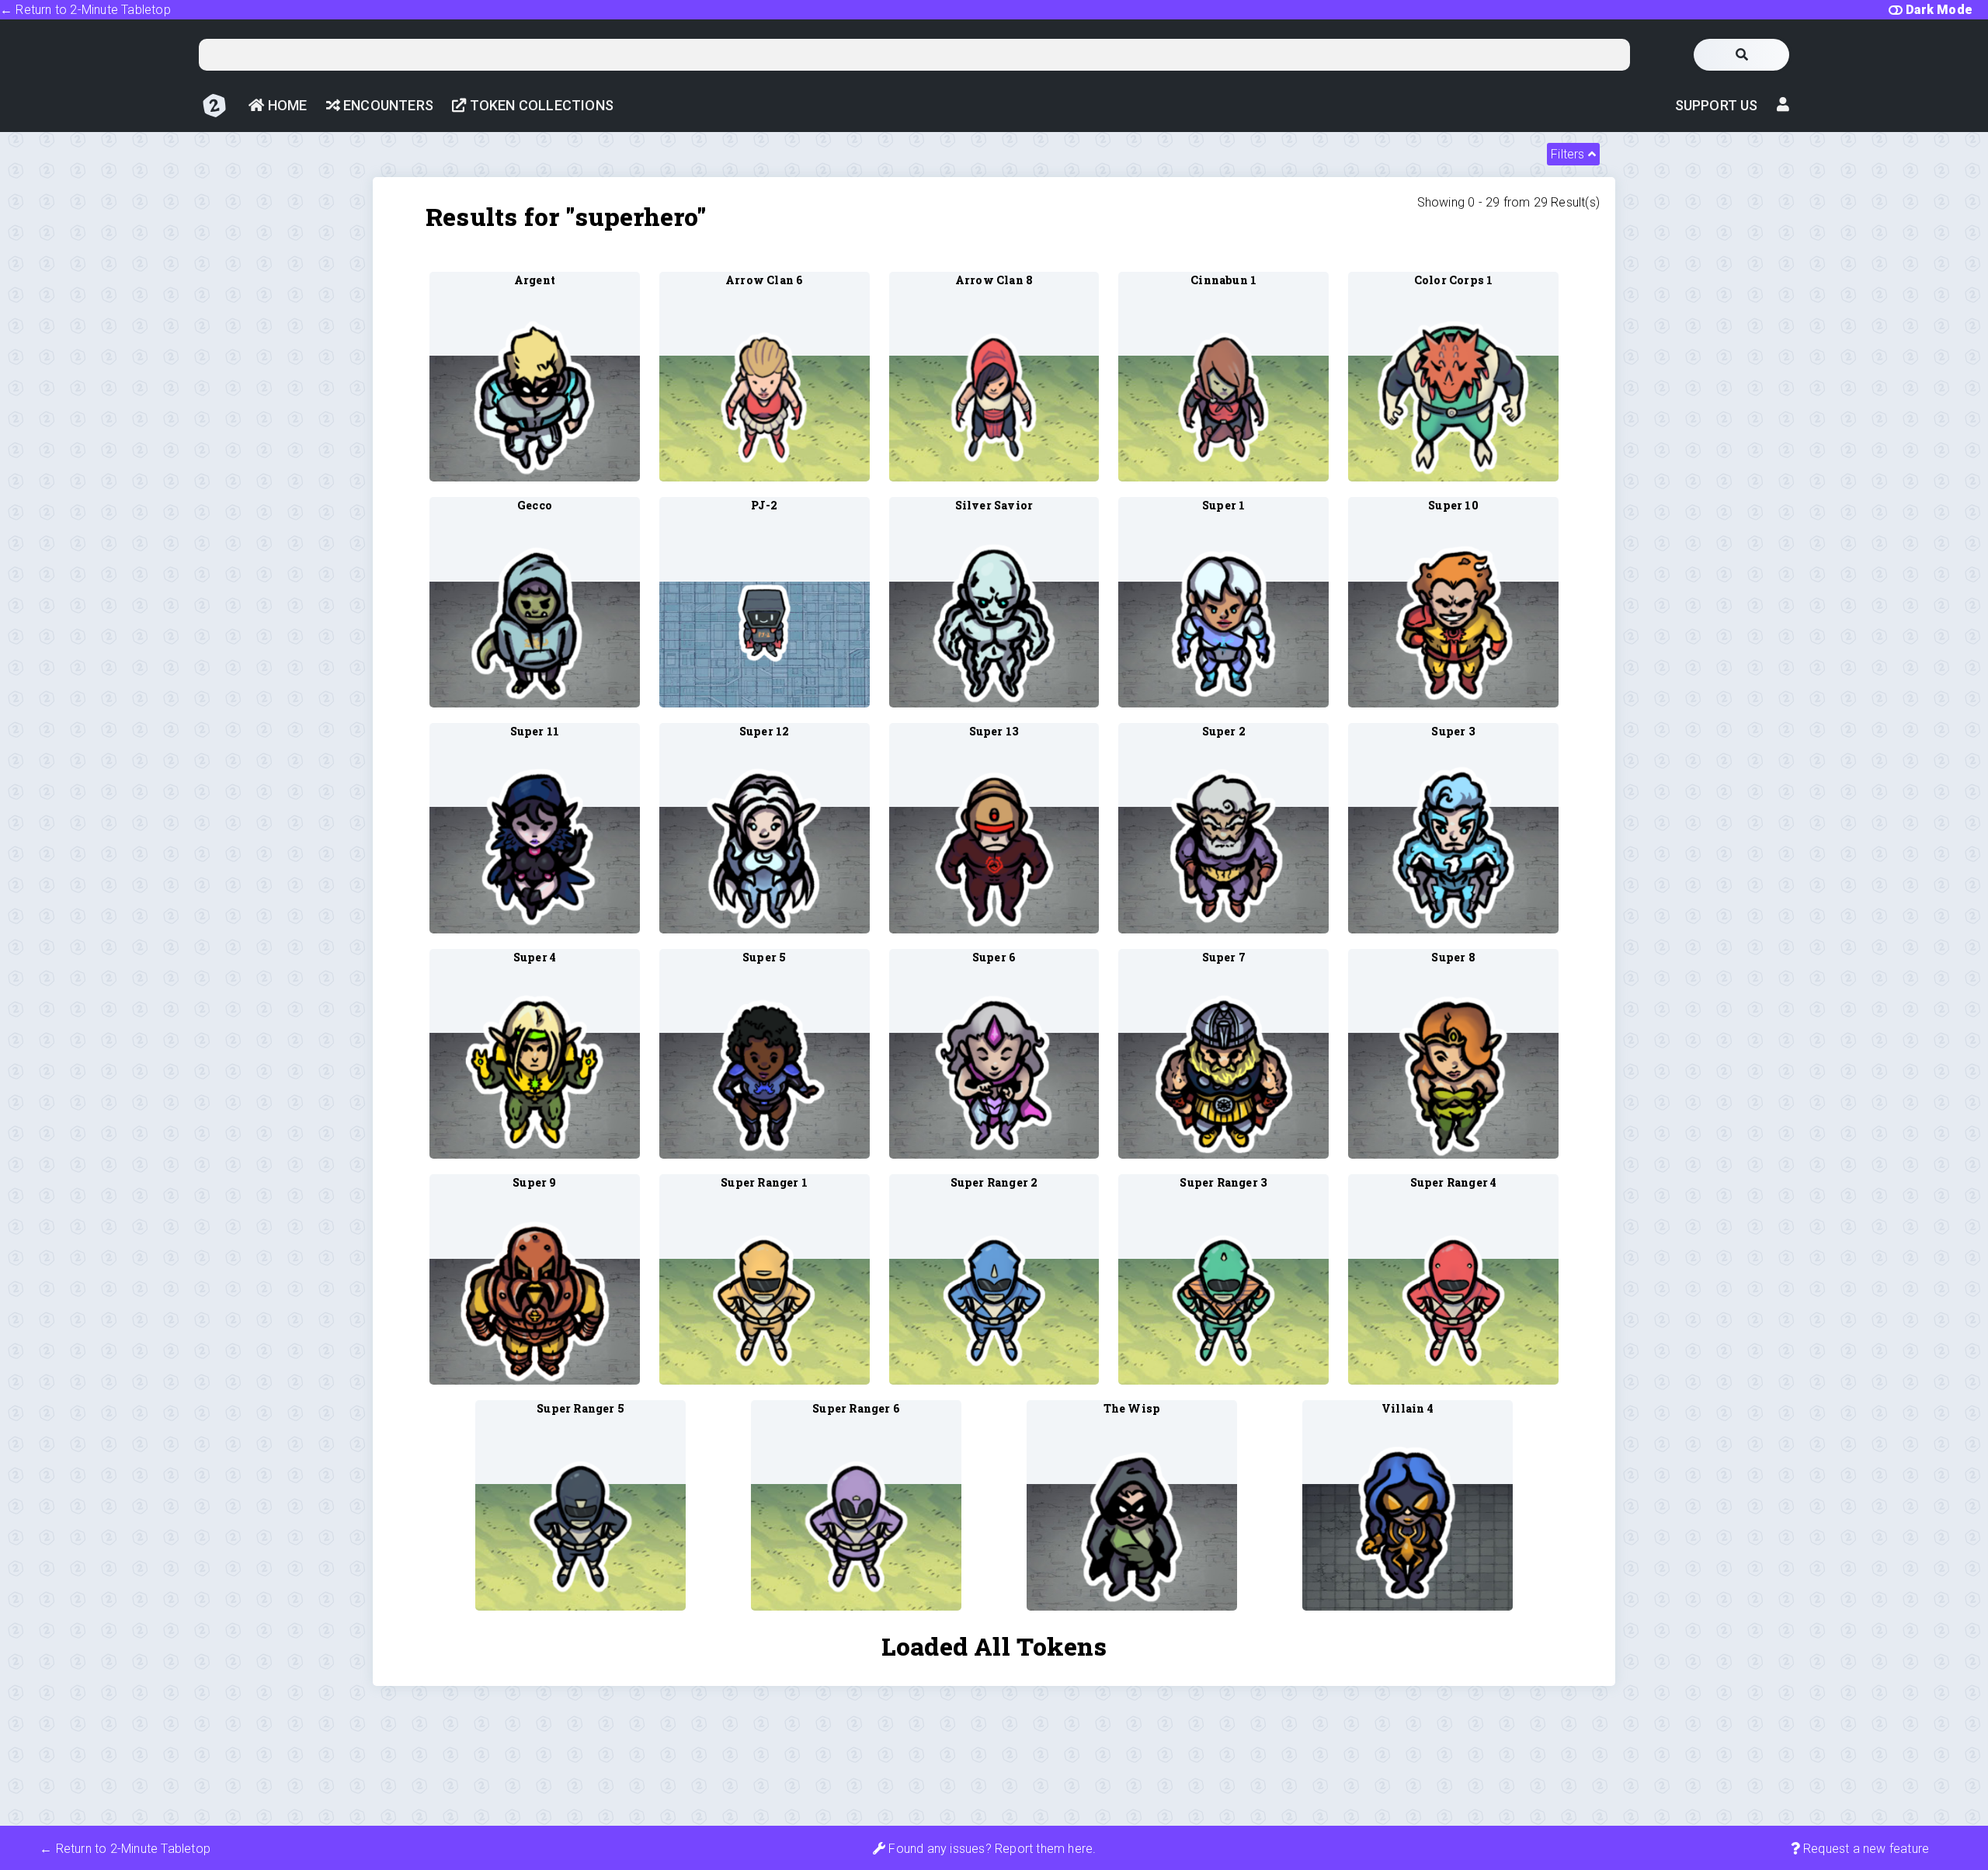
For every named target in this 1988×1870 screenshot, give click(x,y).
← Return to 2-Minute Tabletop (85, 10)
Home (285, 105)
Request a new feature (1865, 1849)
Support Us (1717, 105)
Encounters (387, 105)
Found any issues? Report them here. (991, 1849)
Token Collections (540, 105)
